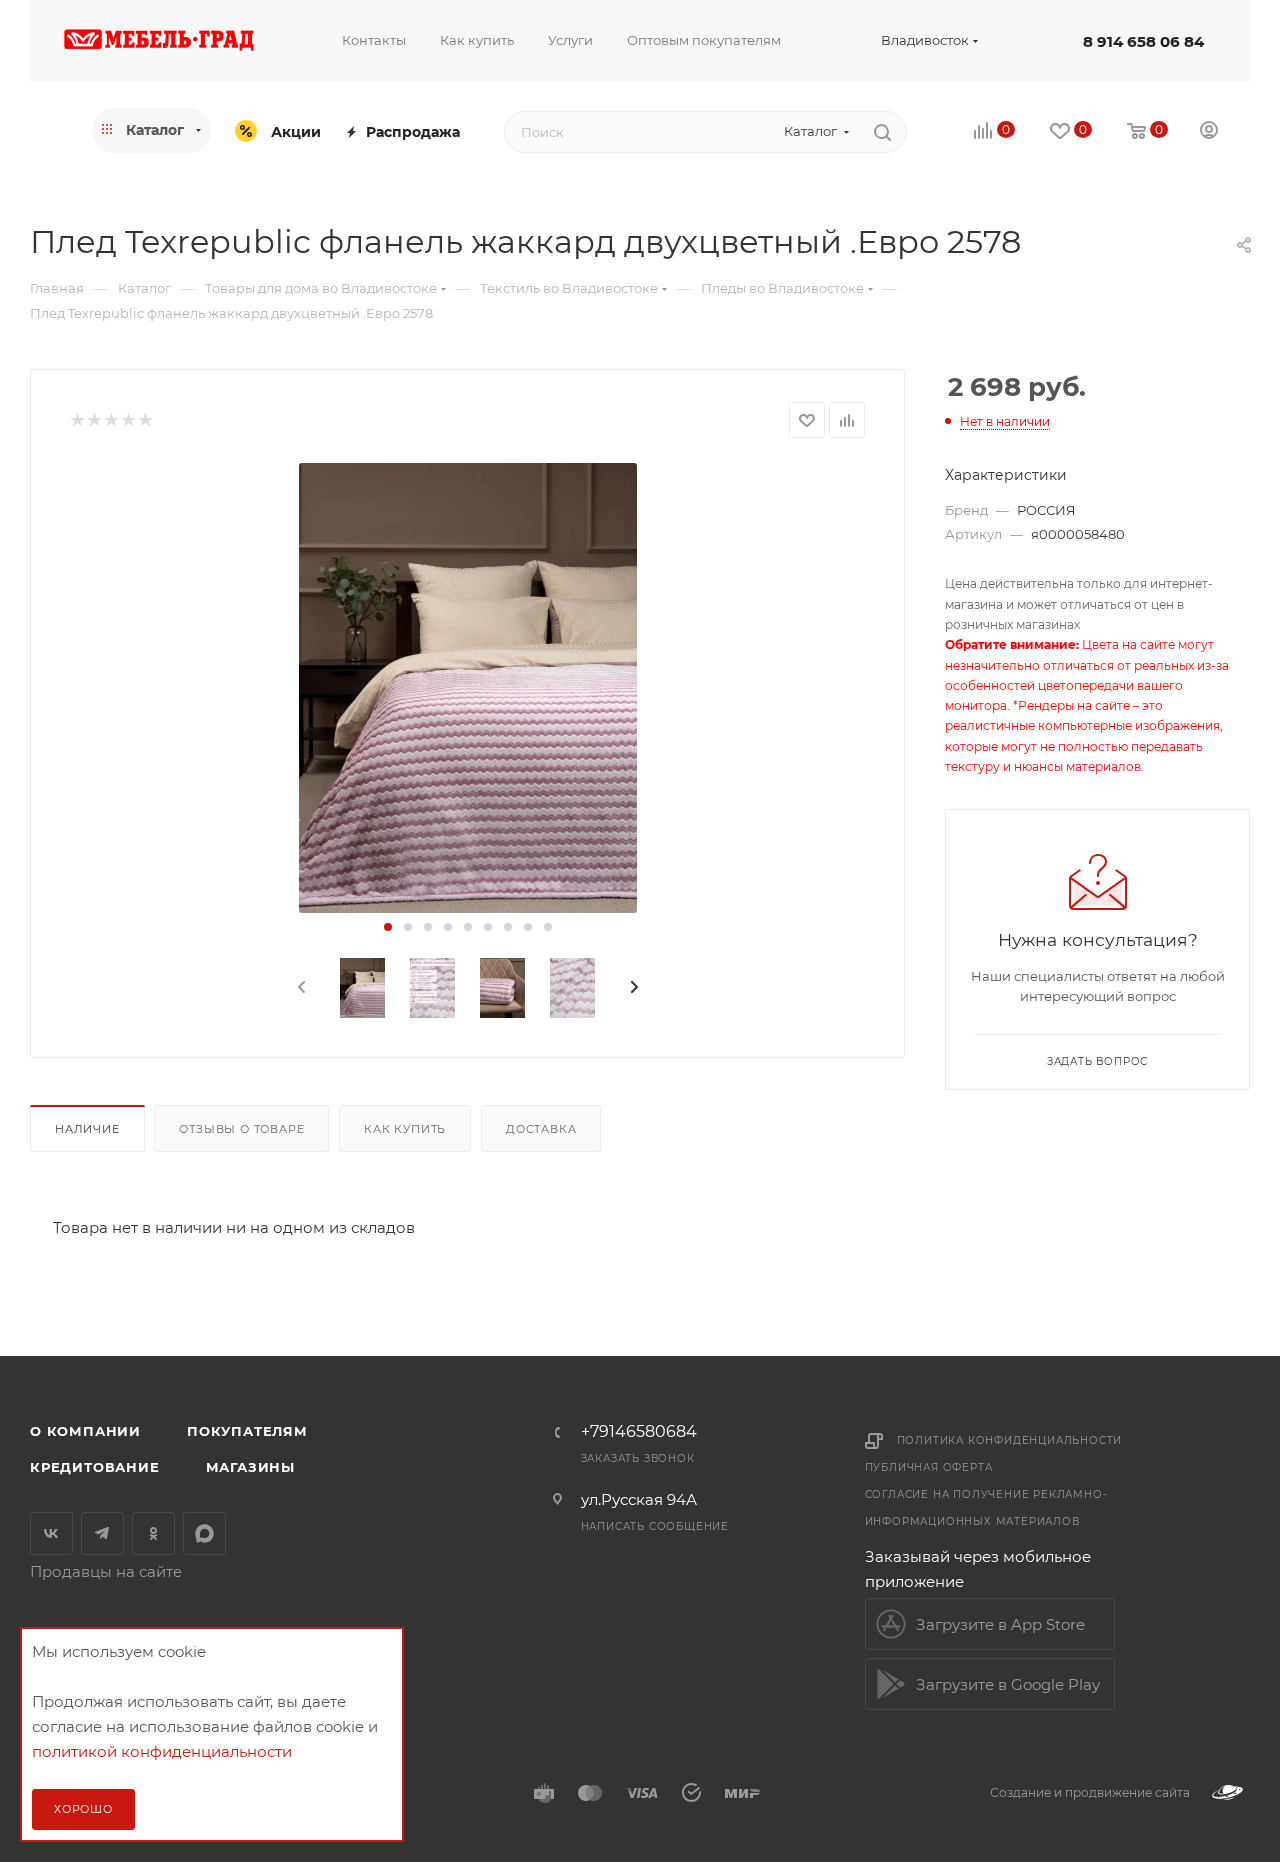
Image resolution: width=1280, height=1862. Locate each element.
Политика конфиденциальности (1010, 1440)
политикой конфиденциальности (162, 1751)
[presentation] (300, 988)
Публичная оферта (929, 1467)
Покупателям (247, 1431)
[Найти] (882, 132)
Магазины (250, 1467)
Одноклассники (153, 1533)
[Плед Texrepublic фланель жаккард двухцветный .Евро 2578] (467, 688)
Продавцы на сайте (106, 1571)
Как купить (405, 1129)
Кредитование (95, 1467)
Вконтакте (51, 1533)
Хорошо (83, 1809)
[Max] (204, 1533)
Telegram (102, 1533)
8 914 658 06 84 (1143, 41)
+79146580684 (639, 1432)
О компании (85, 1431)
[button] (388, 927)
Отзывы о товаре (241, 1129)
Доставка (541, 1129)
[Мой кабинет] (1209, 132)
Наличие (87, 1129)
